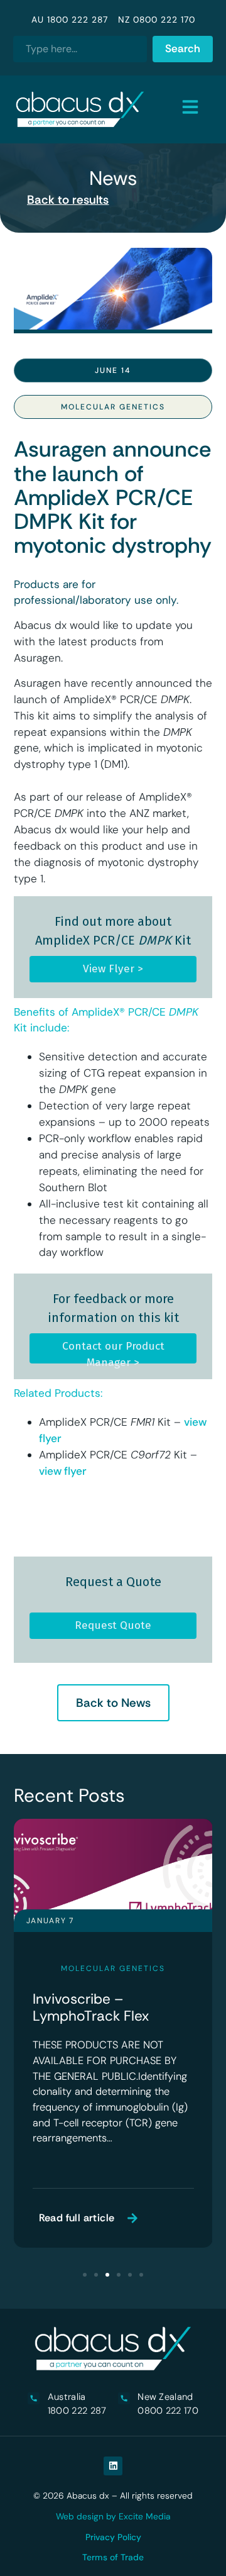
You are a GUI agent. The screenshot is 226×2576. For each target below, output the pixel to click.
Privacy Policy (113, 2537)
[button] (85, 2275)
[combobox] (80, 49)
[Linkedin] (113, 2466)
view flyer (63, 1471)
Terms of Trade (113, 2557)
